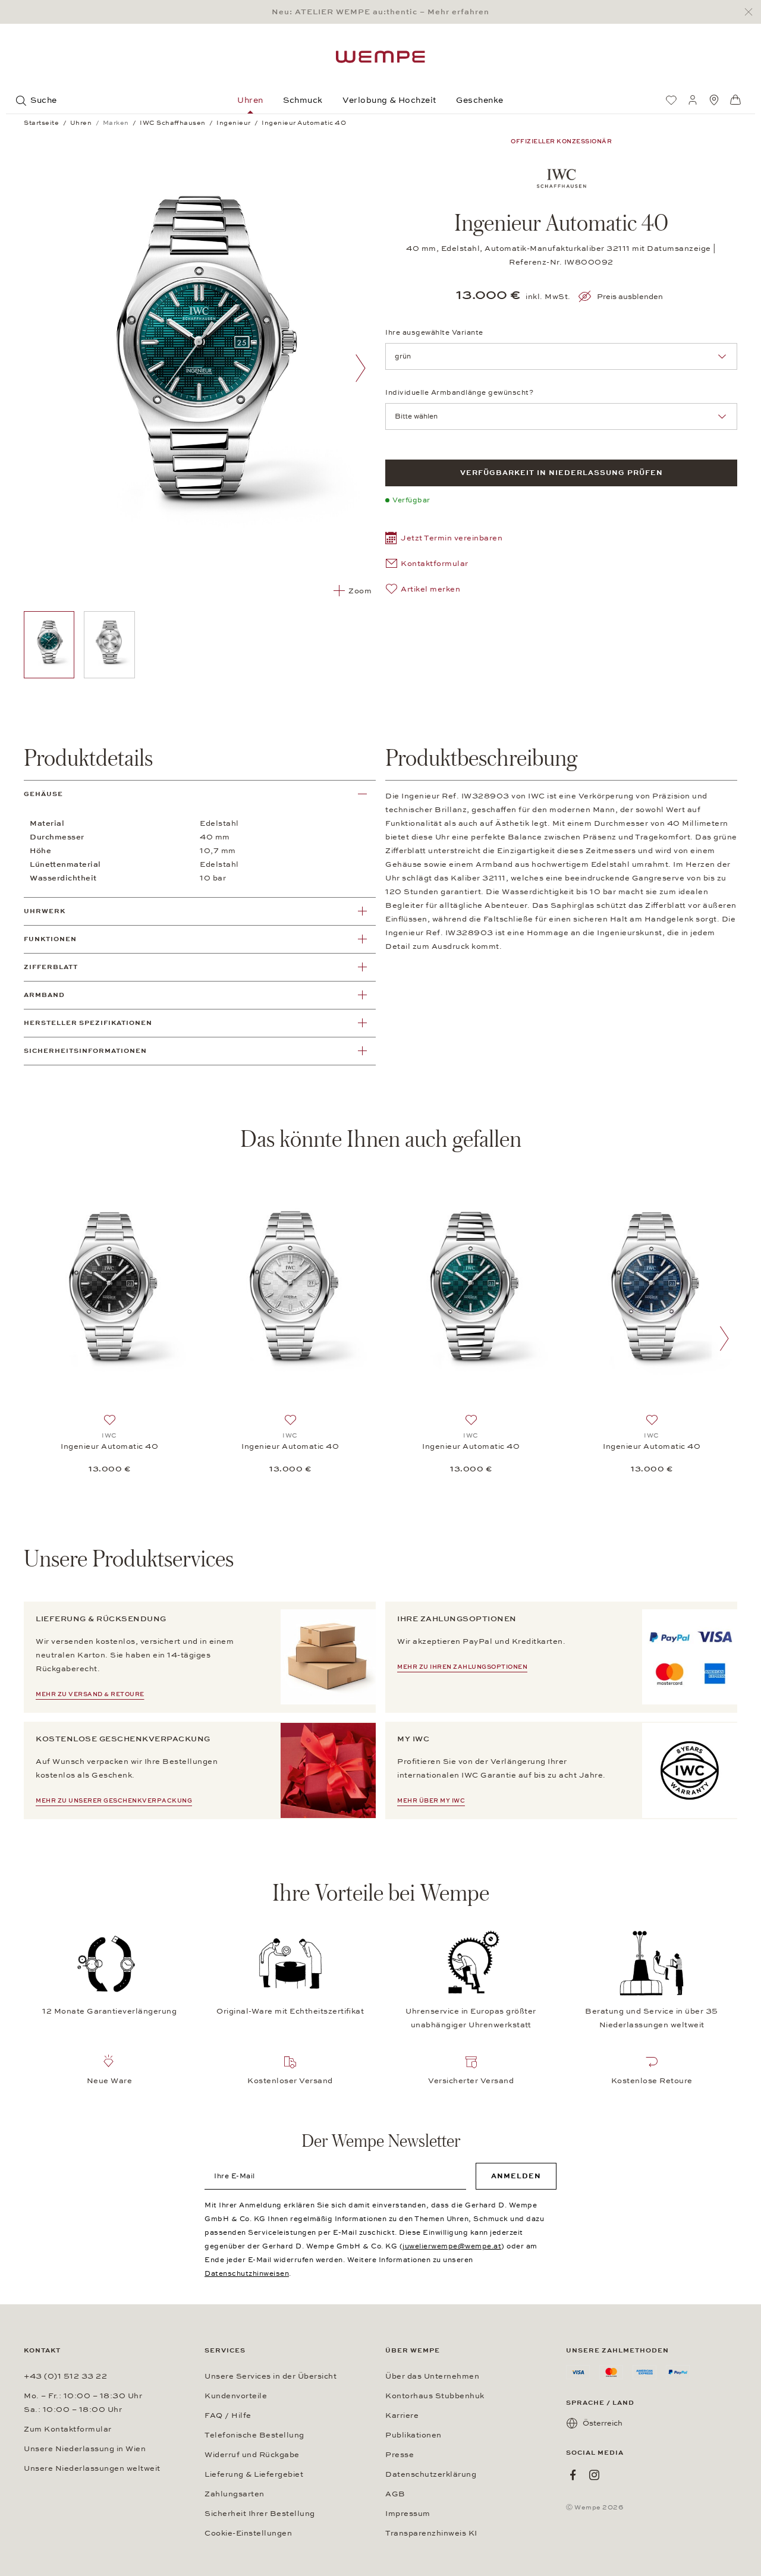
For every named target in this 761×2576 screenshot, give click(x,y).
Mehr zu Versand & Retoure (90, 1694)
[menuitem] (671, 100)
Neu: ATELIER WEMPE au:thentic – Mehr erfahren (380, 12)
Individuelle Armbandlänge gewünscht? (459, 392)
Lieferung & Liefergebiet (254, 2474)
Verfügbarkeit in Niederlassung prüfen (562, 473)
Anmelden (516, 2176)
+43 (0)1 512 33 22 (65, 2376)
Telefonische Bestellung (254, 2435)
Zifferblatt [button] (51, 967)
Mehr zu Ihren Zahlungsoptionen (462, 1667)
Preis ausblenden (630, 297)
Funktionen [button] (50, 939)
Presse (400, 2455)
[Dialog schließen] (752, 12)
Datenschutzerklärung (431, 2474)
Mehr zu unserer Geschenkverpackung (114, 1801)
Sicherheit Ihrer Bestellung (260, 2514)
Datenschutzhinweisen (247, 2273)
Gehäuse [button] (43, 794)
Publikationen (413, 2435)
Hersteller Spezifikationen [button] (88, 1023)
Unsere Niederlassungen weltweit (92, 2468)
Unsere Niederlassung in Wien (85, 2449)
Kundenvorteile (236, 2396)
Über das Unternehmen (432, 2376)
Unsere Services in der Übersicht (271, 2376)
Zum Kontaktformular (68, 2429)
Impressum (408, 2514)
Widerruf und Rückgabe (252, 2455)
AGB (395, 2494)
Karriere (402, 2415)
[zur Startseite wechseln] (380, 57)
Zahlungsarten (235, 2494)
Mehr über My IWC (431, 1801)
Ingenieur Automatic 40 (109, 1446)
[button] (444, 540)
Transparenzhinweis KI (431, 2533)
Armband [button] (44, 995)
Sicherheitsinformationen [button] (85, 1051)
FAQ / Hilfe (228, 2415)
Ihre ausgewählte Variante (434, 332)
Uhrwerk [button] (45, 911)
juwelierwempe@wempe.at (452, 2246)
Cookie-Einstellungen (248, 2533)
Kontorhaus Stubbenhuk (435, 2396)
